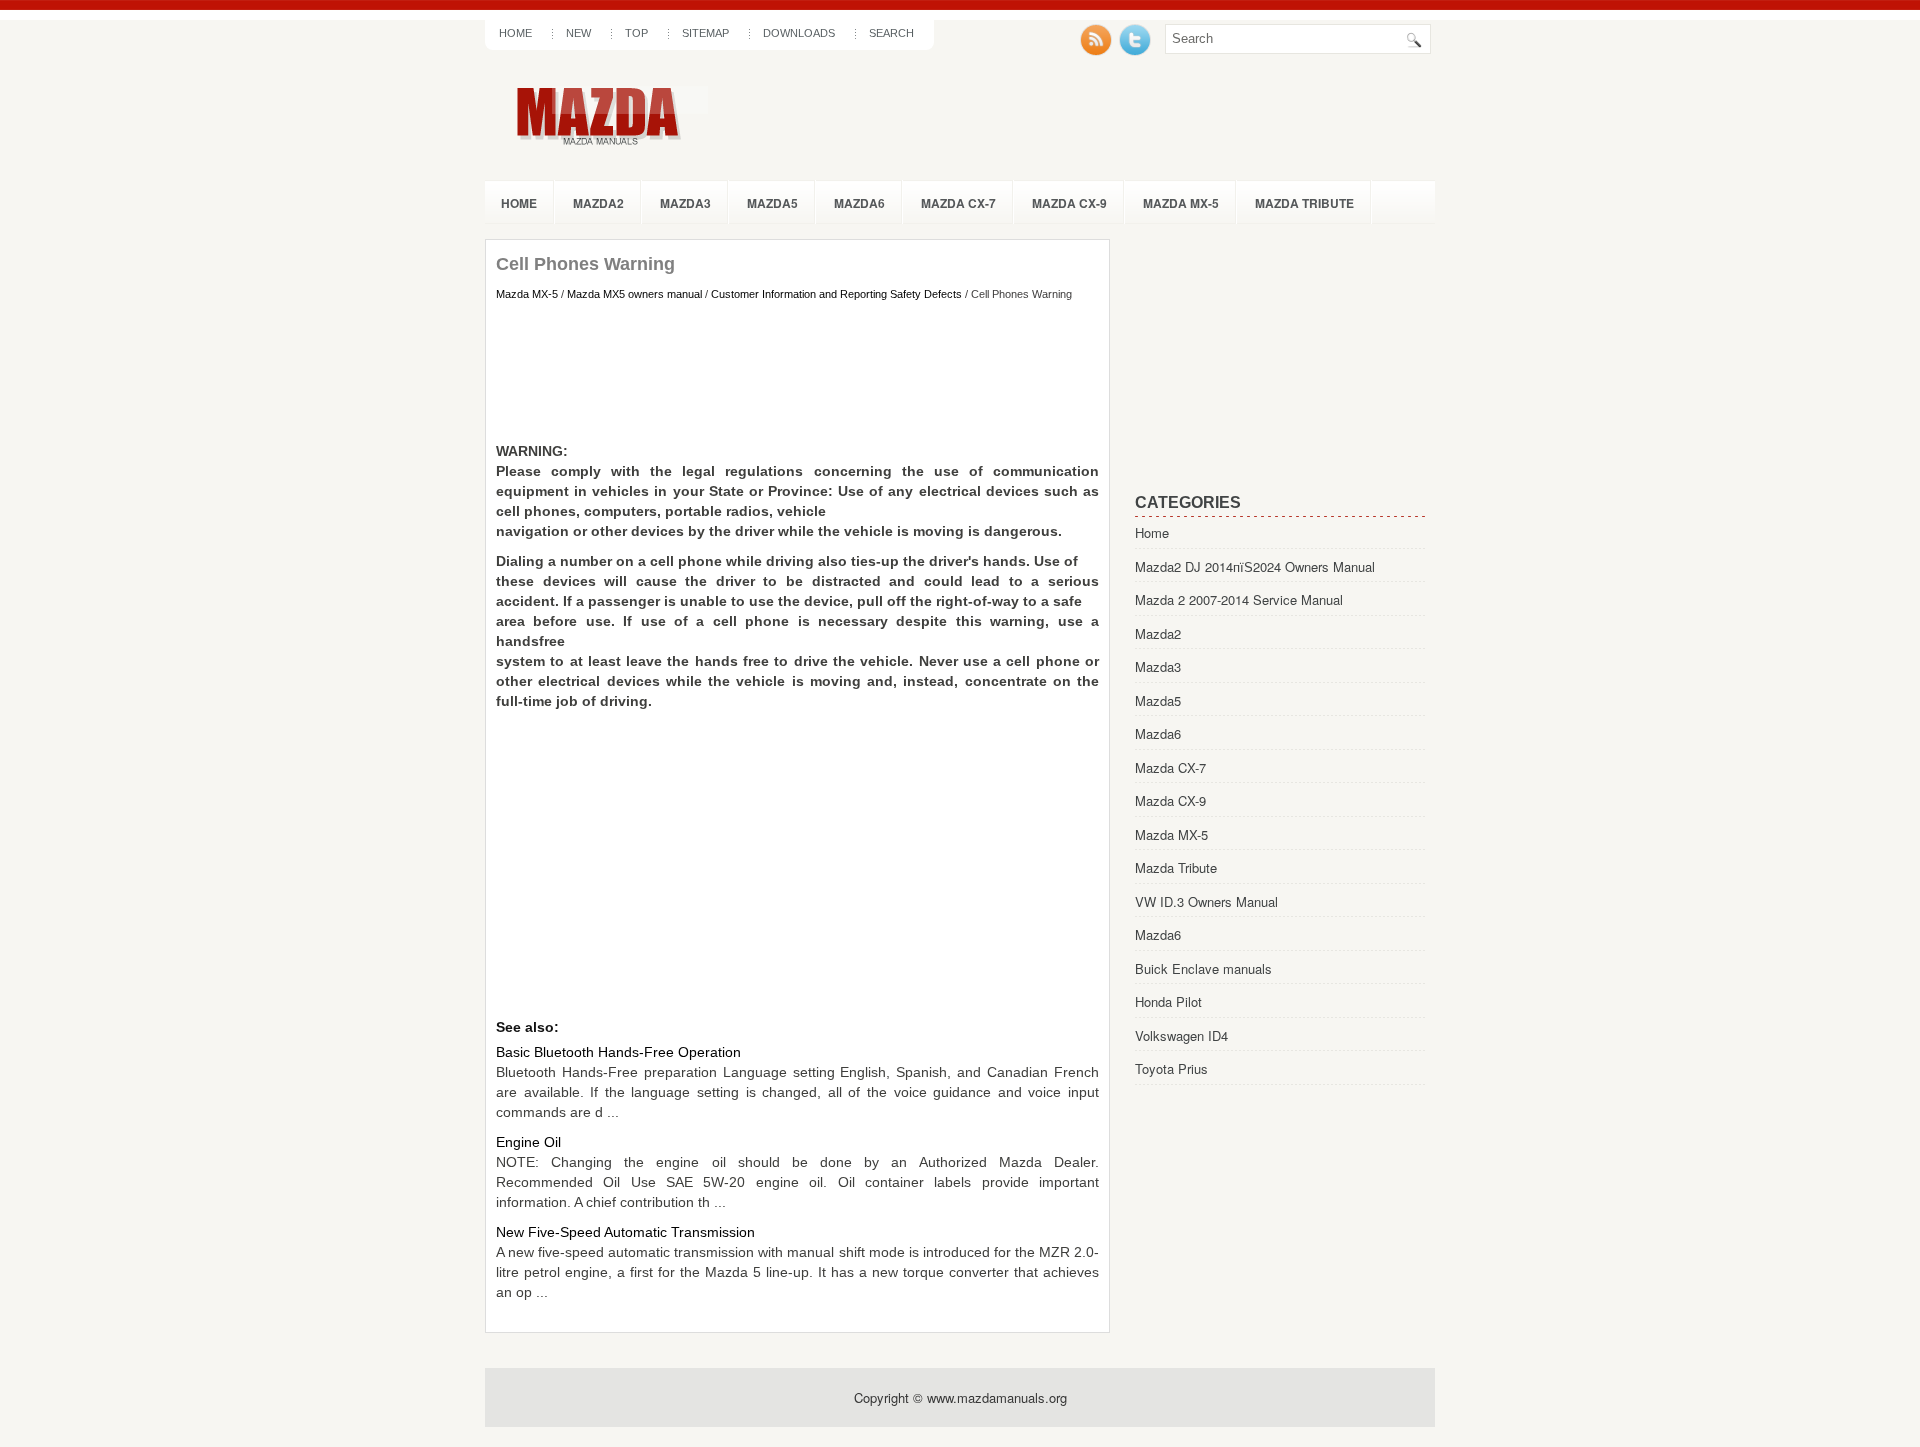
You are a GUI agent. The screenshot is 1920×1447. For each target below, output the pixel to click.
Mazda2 (598, 203)
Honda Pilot (1168, 1001)
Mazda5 (772, 203)
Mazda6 (859, 203)
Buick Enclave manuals (1203, 968)
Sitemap (705, 33)
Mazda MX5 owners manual (634, 294)
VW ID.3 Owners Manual (1206, 901)
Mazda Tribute (1304, 203)
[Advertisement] (797, 371)
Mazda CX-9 (1069, 203)
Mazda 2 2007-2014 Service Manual (1239, 599)
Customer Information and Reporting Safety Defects (836, 294)
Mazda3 (685, 203)
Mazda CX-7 (958, 203)
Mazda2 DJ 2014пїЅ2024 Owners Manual (1255, 566)
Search (891, 33)
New (578, 33)
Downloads (799, 33)
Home (515, 33)
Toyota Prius (1171, 1068)
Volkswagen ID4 (1181, 1035)
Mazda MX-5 (1181, 203)
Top (636, 33)
